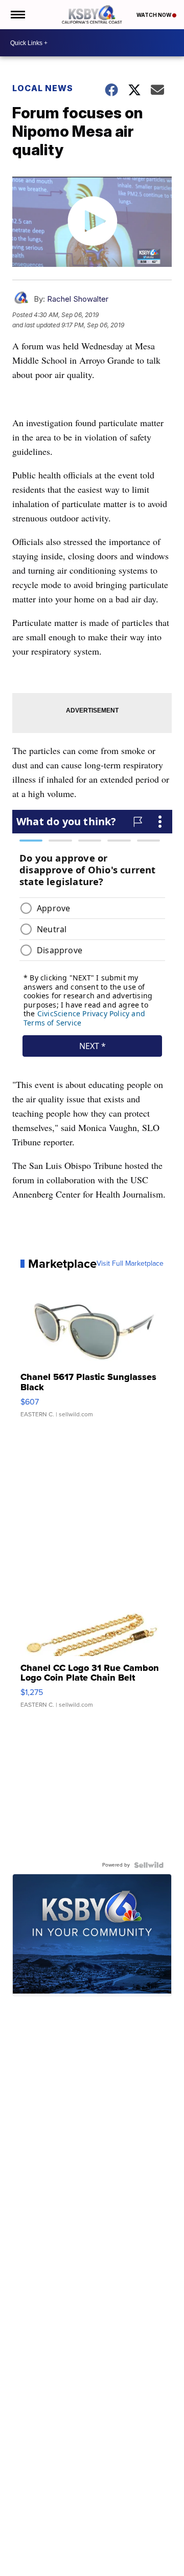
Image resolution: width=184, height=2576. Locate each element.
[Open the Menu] (17, 15)
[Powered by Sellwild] (149, 1865)
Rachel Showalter (78, 299)
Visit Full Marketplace (130, 1264)
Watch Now (154, 15)
